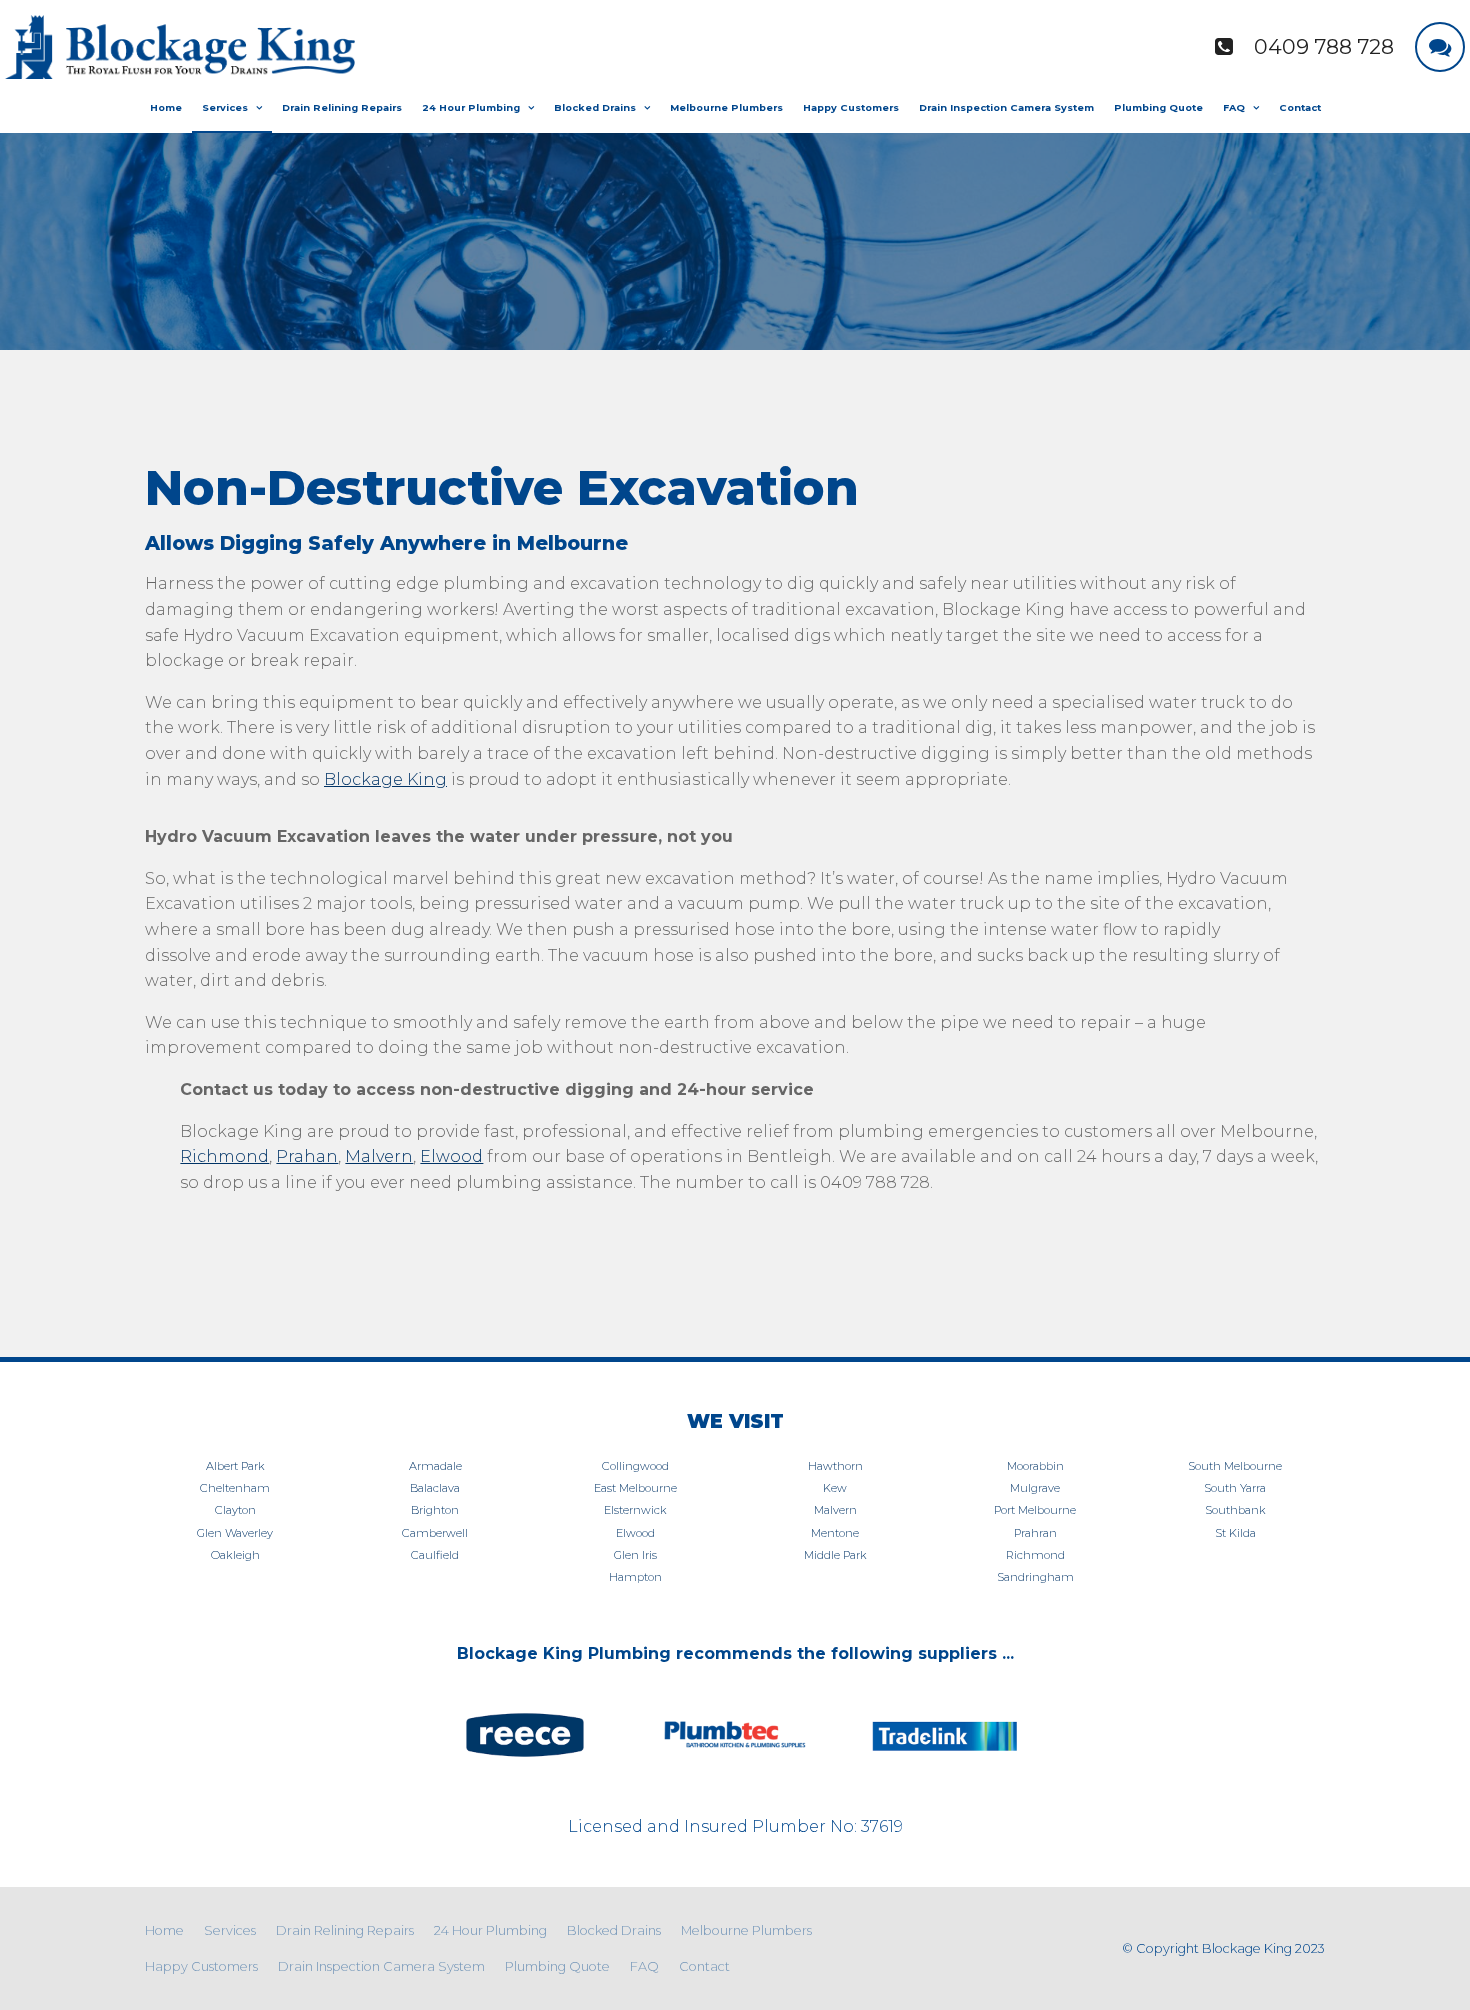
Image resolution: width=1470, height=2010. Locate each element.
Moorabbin (1035, 1466)
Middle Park (835, 1555)
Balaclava (435, 1488)
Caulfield (435, 1555)
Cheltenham (235, 1488)
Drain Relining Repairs (342, 107)
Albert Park (235, 1466)
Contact (1300, 107)
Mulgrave (1035, 1488)
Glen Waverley (235, 1533)
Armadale (435, 1466)
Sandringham (1035, 1577)
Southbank (1235, 1510)
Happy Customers (851, 107)
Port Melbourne (1035, 1510)
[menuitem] (164, 1931)
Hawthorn (835, 1466)
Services (225, 107)
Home (166, 107)
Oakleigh (235, 1555)
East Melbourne (635, 1488)
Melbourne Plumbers (726, 107)
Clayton (235, 1510)
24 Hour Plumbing (471, 107)
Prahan (307, 1156)
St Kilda (1235, 1533)
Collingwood (635, 1466)
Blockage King (385, 779)
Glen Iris (635, 1555)
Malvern (379, 1156)
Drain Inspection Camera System (1006, 107)
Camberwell (435, 1533)
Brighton (435, 1510)
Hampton (635, 1577)
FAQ (1234, 107)
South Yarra (1235, 1488)
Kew (835, 1488)
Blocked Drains (595, 107)
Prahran (1035, 1533)
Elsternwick (635, 1510)
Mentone (835, 1533)
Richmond (224, 1156)
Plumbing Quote (1158, 107)
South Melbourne (1235, 1466)
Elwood (451, 1156)
